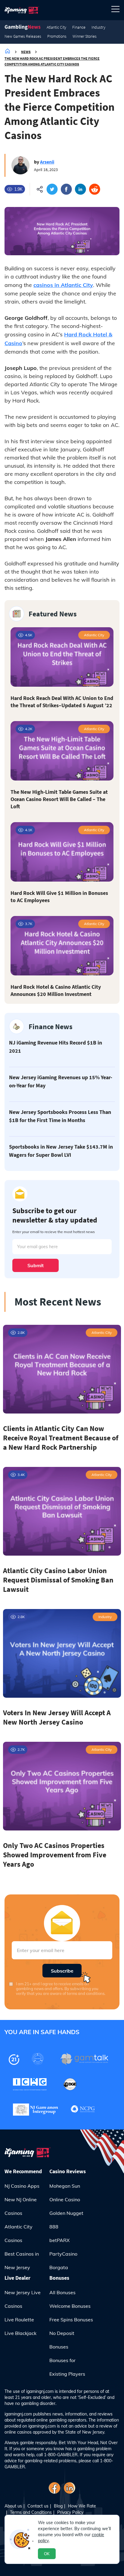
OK (47, 2554)
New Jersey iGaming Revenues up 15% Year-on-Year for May (61, 1081)
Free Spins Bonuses (71, 2320)
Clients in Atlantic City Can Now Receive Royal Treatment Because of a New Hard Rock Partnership (61, 1438)
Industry (98, 27)
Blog (58, 2506)
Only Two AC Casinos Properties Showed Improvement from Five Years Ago (55, 1855)
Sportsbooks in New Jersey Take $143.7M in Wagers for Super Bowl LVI (61, 1151)
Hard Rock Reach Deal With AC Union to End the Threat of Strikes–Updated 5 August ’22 (62, 702)
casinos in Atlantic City (63, 285)
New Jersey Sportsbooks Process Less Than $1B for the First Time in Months (60, 1116)
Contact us (38, 2506)
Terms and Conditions (31, 2512)
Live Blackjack (20, 2333)
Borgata (59, 2267)
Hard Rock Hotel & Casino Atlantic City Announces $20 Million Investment (56, 990)
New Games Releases (23, 36)
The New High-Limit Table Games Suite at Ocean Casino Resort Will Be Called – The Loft (59, 799)
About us (13, 2506)
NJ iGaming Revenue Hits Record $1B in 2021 (56, 1047)
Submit (36, 1265)
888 (54, 2227)
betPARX (59, 2240)
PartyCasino (63, 2254)
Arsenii (47, 162)
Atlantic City (56, 27)
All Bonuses (62, 2292)
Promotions (57, 36)
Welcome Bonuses (70, 2306)
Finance (79, 27)
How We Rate (82, 2506)
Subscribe (62, 1971)
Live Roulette (19, 2320)
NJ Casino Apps (22, 2186)
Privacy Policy (70, 2512)
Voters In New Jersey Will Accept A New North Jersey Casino (57, 1717)
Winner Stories (85, 36)
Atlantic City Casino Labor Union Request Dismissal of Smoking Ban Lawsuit (58, 1580)
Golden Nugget (66, 2213)
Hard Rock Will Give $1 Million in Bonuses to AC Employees (59, 897)
